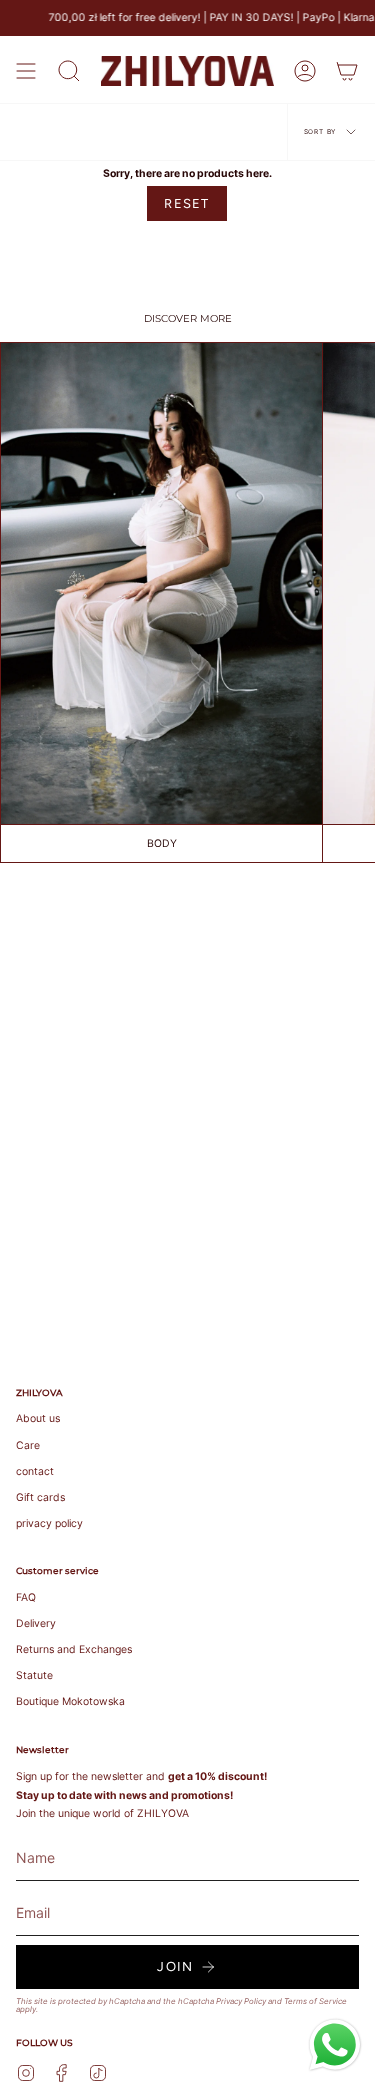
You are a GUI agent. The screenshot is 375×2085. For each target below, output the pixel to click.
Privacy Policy (241, 2001)
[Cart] (347, 71)
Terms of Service (315, 2001)
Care (28, 1445)
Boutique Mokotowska (70, 1701)
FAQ (26, 1597)
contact (35, 1471)
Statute (34, 1675)
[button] (69, 71)
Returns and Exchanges (74, 1649)
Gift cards (40, 1497)
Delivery (36, 1623)
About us (38, 1418)
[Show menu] (26, 71)
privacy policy (49, 1523)
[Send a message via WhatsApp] (335, 2045)
